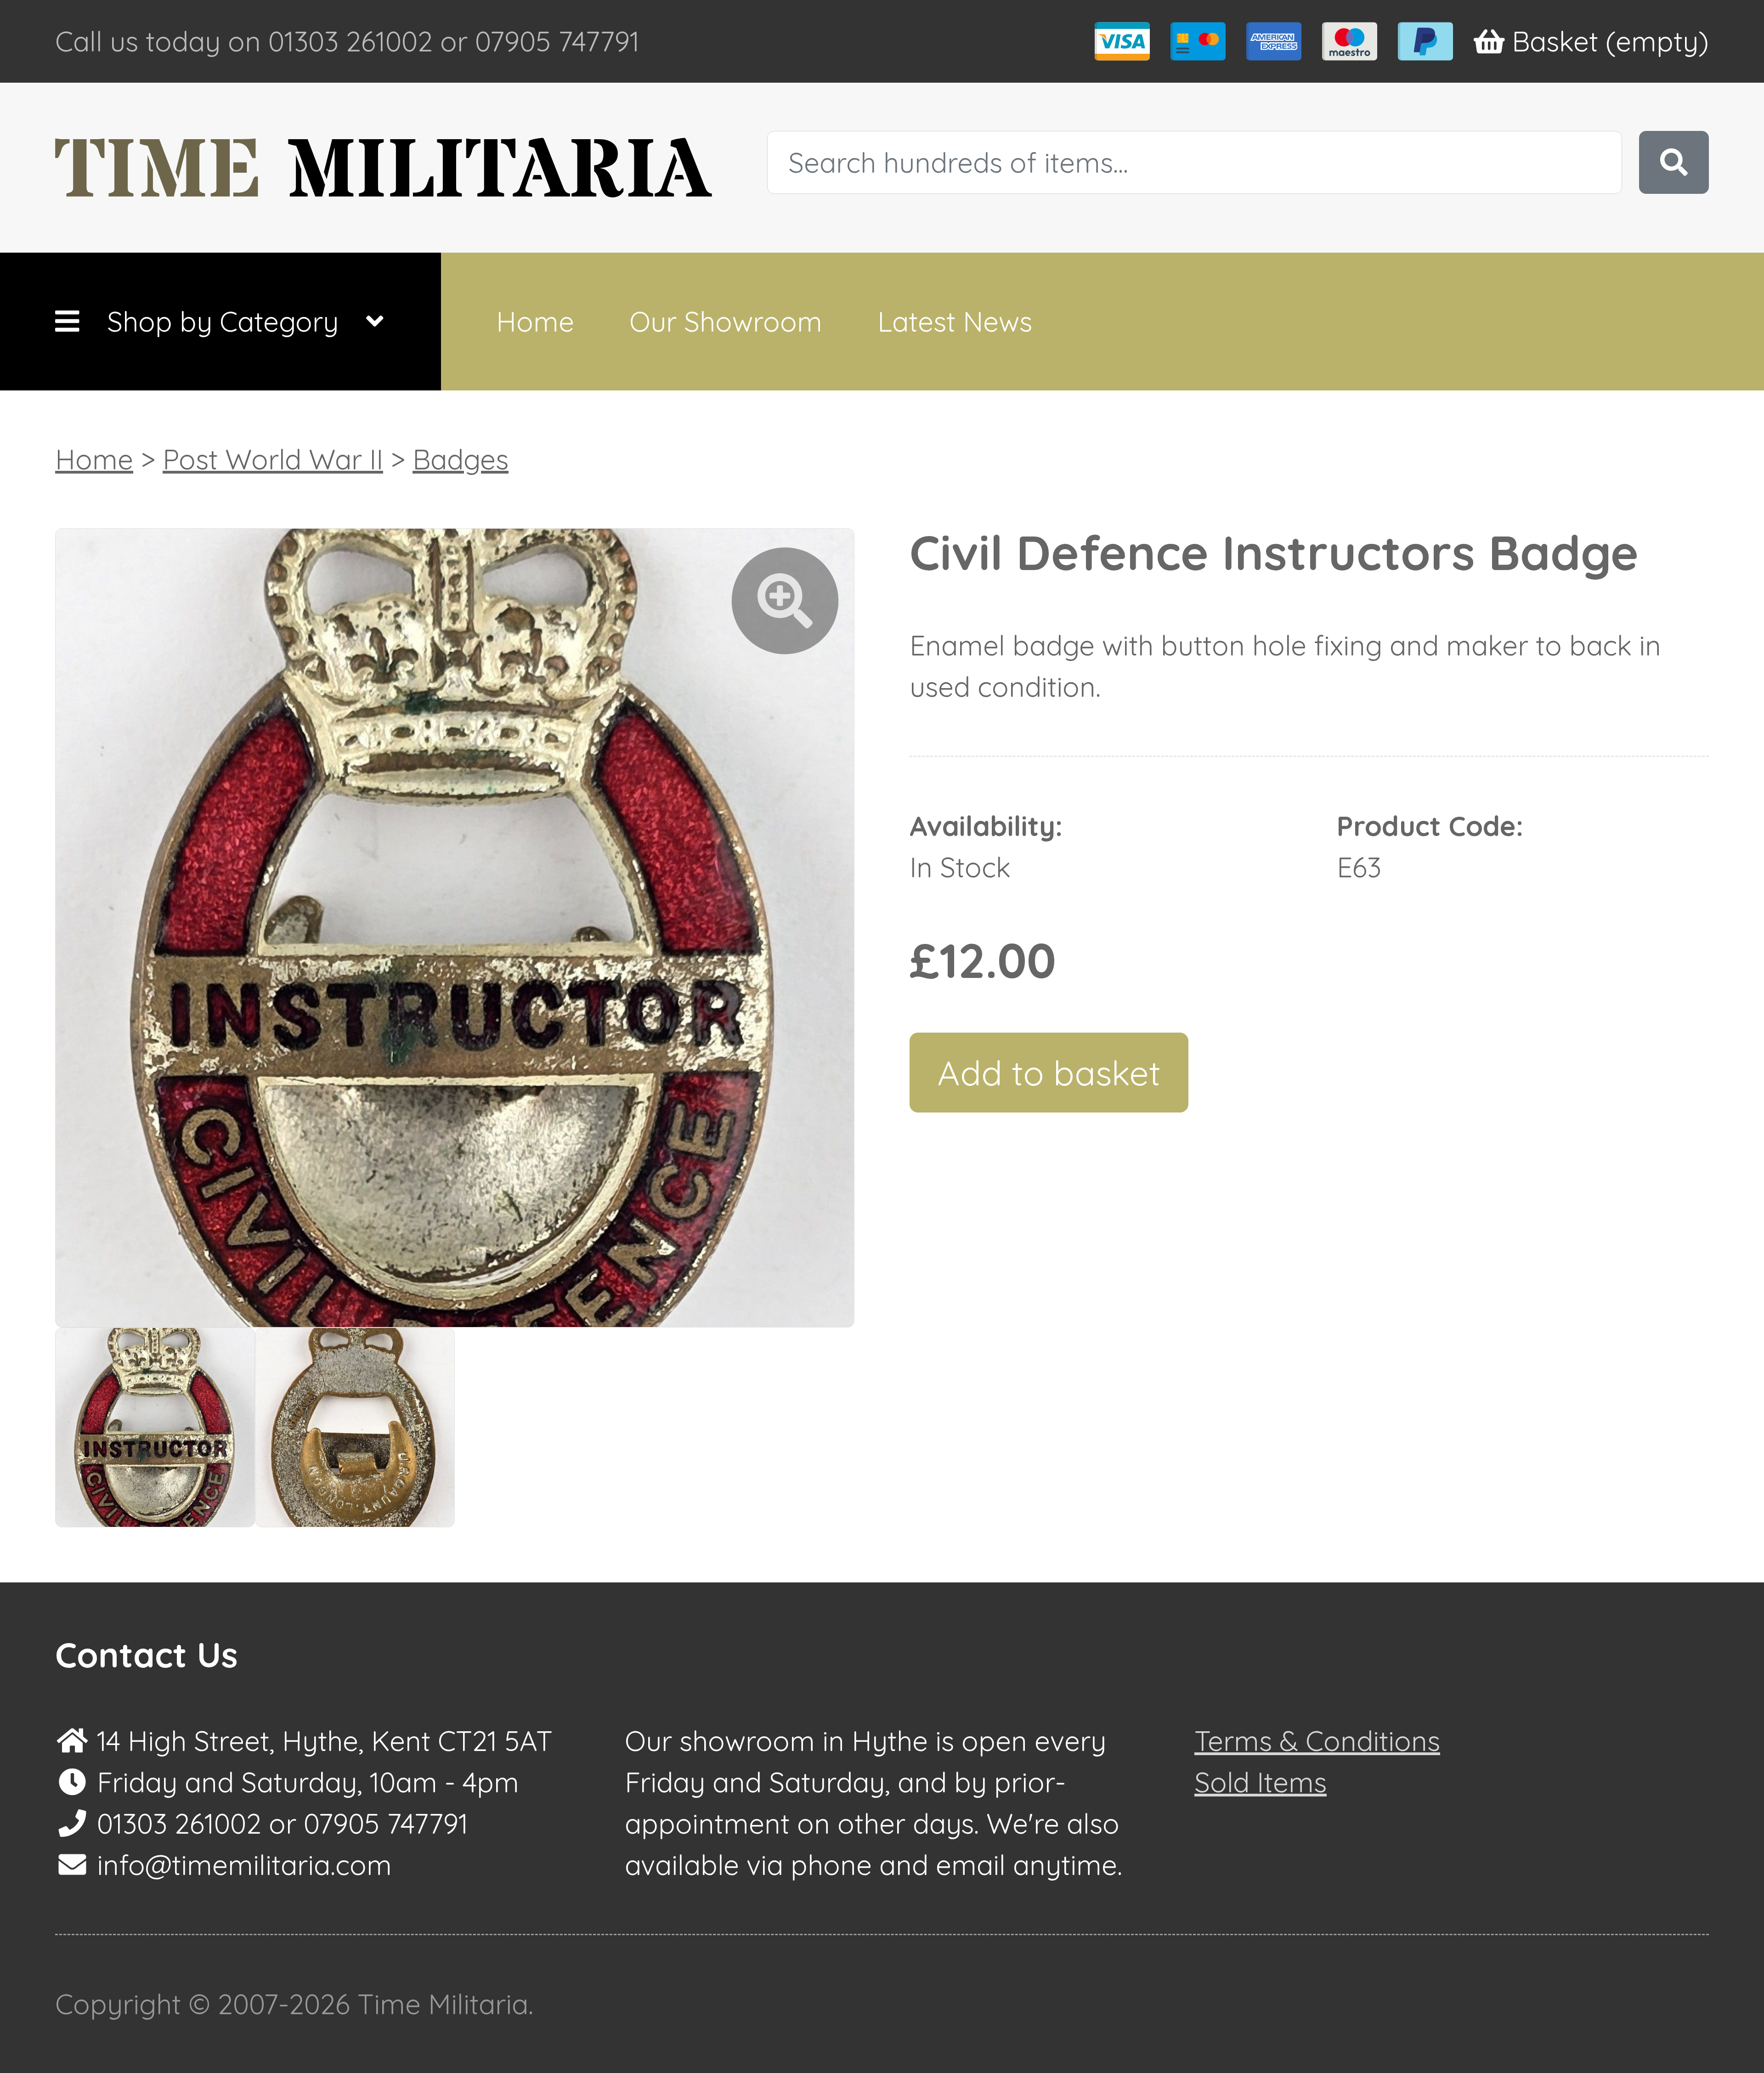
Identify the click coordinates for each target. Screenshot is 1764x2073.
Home (535, 321)
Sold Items (1261, 1782)
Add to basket (1049, 1073)
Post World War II (273, 459)
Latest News (955, 321)
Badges (461, 459)
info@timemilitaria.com (244, 1865)
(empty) (1610, 41)
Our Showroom (726, 321)
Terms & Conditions (1317, 1741)
